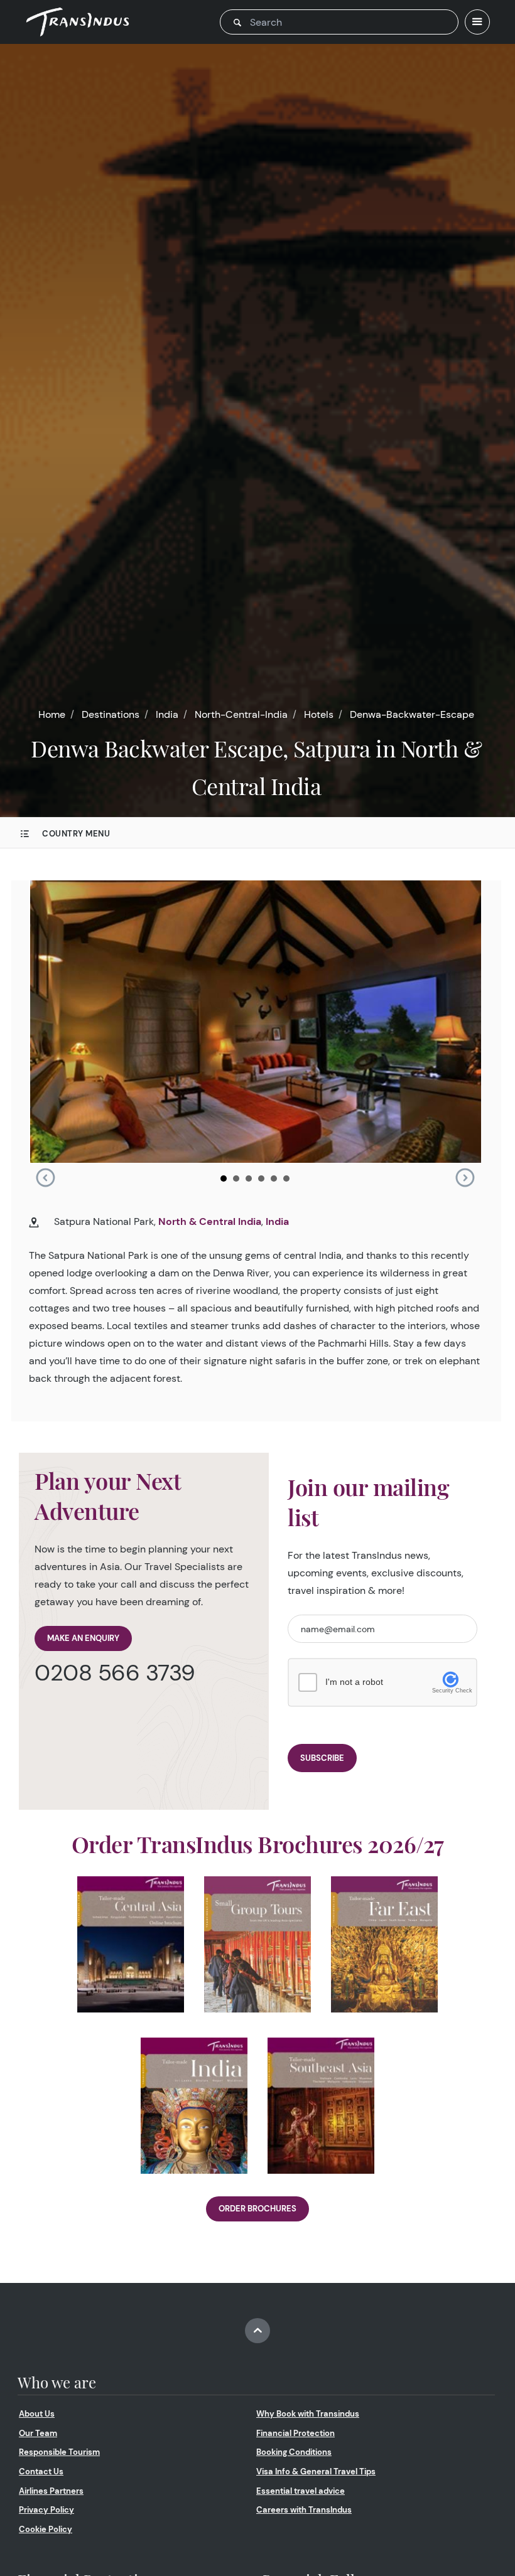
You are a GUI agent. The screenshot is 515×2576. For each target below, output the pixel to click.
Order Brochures (257, 2209)
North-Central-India (241, 714)
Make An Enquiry (83, 1638)
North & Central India (210, 1221)
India (167, 714)
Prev (45, 1178)
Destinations (111, 714)
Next (465, 1178)
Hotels (319, 714)
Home (52, 714)
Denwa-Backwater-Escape (412, 714)
